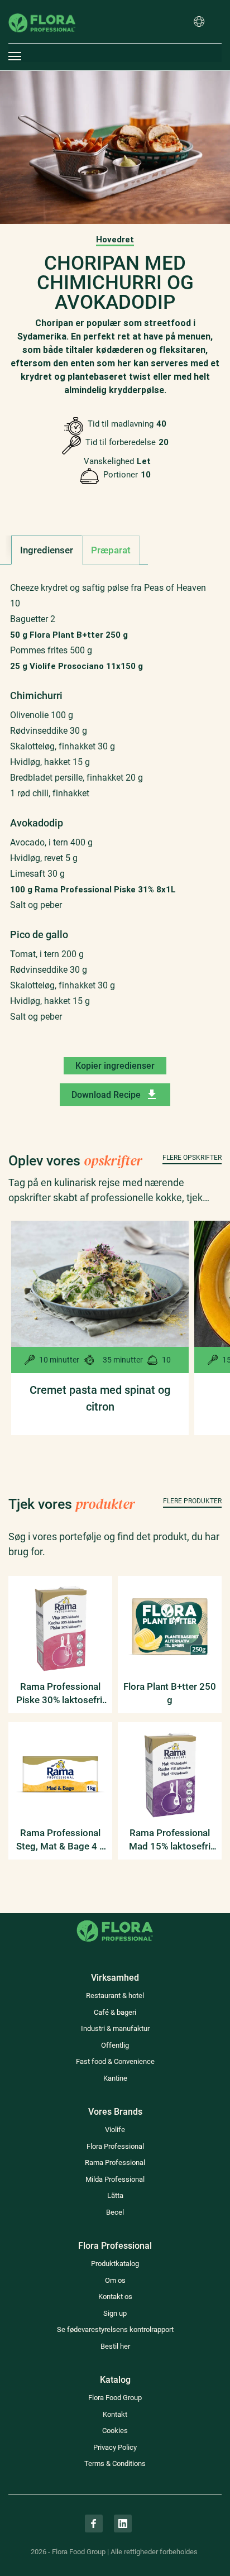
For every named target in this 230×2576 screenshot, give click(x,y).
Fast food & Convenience (115, 2061)
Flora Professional (115, 2146)
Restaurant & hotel (115, 1996)
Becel (115, 2212)
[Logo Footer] (115, 1920)
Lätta (115, 2195)
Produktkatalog (115, 2264)
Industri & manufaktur (115, 2028)
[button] (199, 22)
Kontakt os (115, 2297)
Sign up (115, 2313)
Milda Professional (115, 2179)
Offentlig (115, 2045)
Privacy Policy (115, 2447)
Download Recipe (106, 1095)
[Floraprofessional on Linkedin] (123, 2524)
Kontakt (115, 2414)
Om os (115, 2280)
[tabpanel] (115, 811)
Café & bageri (115, 2012)
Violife (115, 2130)
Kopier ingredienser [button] (115, 1066)
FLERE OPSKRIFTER (192, 1158)
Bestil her (115, 2346)
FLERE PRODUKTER (192, 1501)
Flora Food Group (115, 2398)
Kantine (115, 2078)
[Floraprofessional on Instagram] (94, 2524)
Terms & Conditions (115, 2463)
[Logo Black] (42, 8)
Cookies (115, 2431)
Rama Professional (115, 2162)
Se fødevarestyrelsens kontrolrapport (115, 2329)
